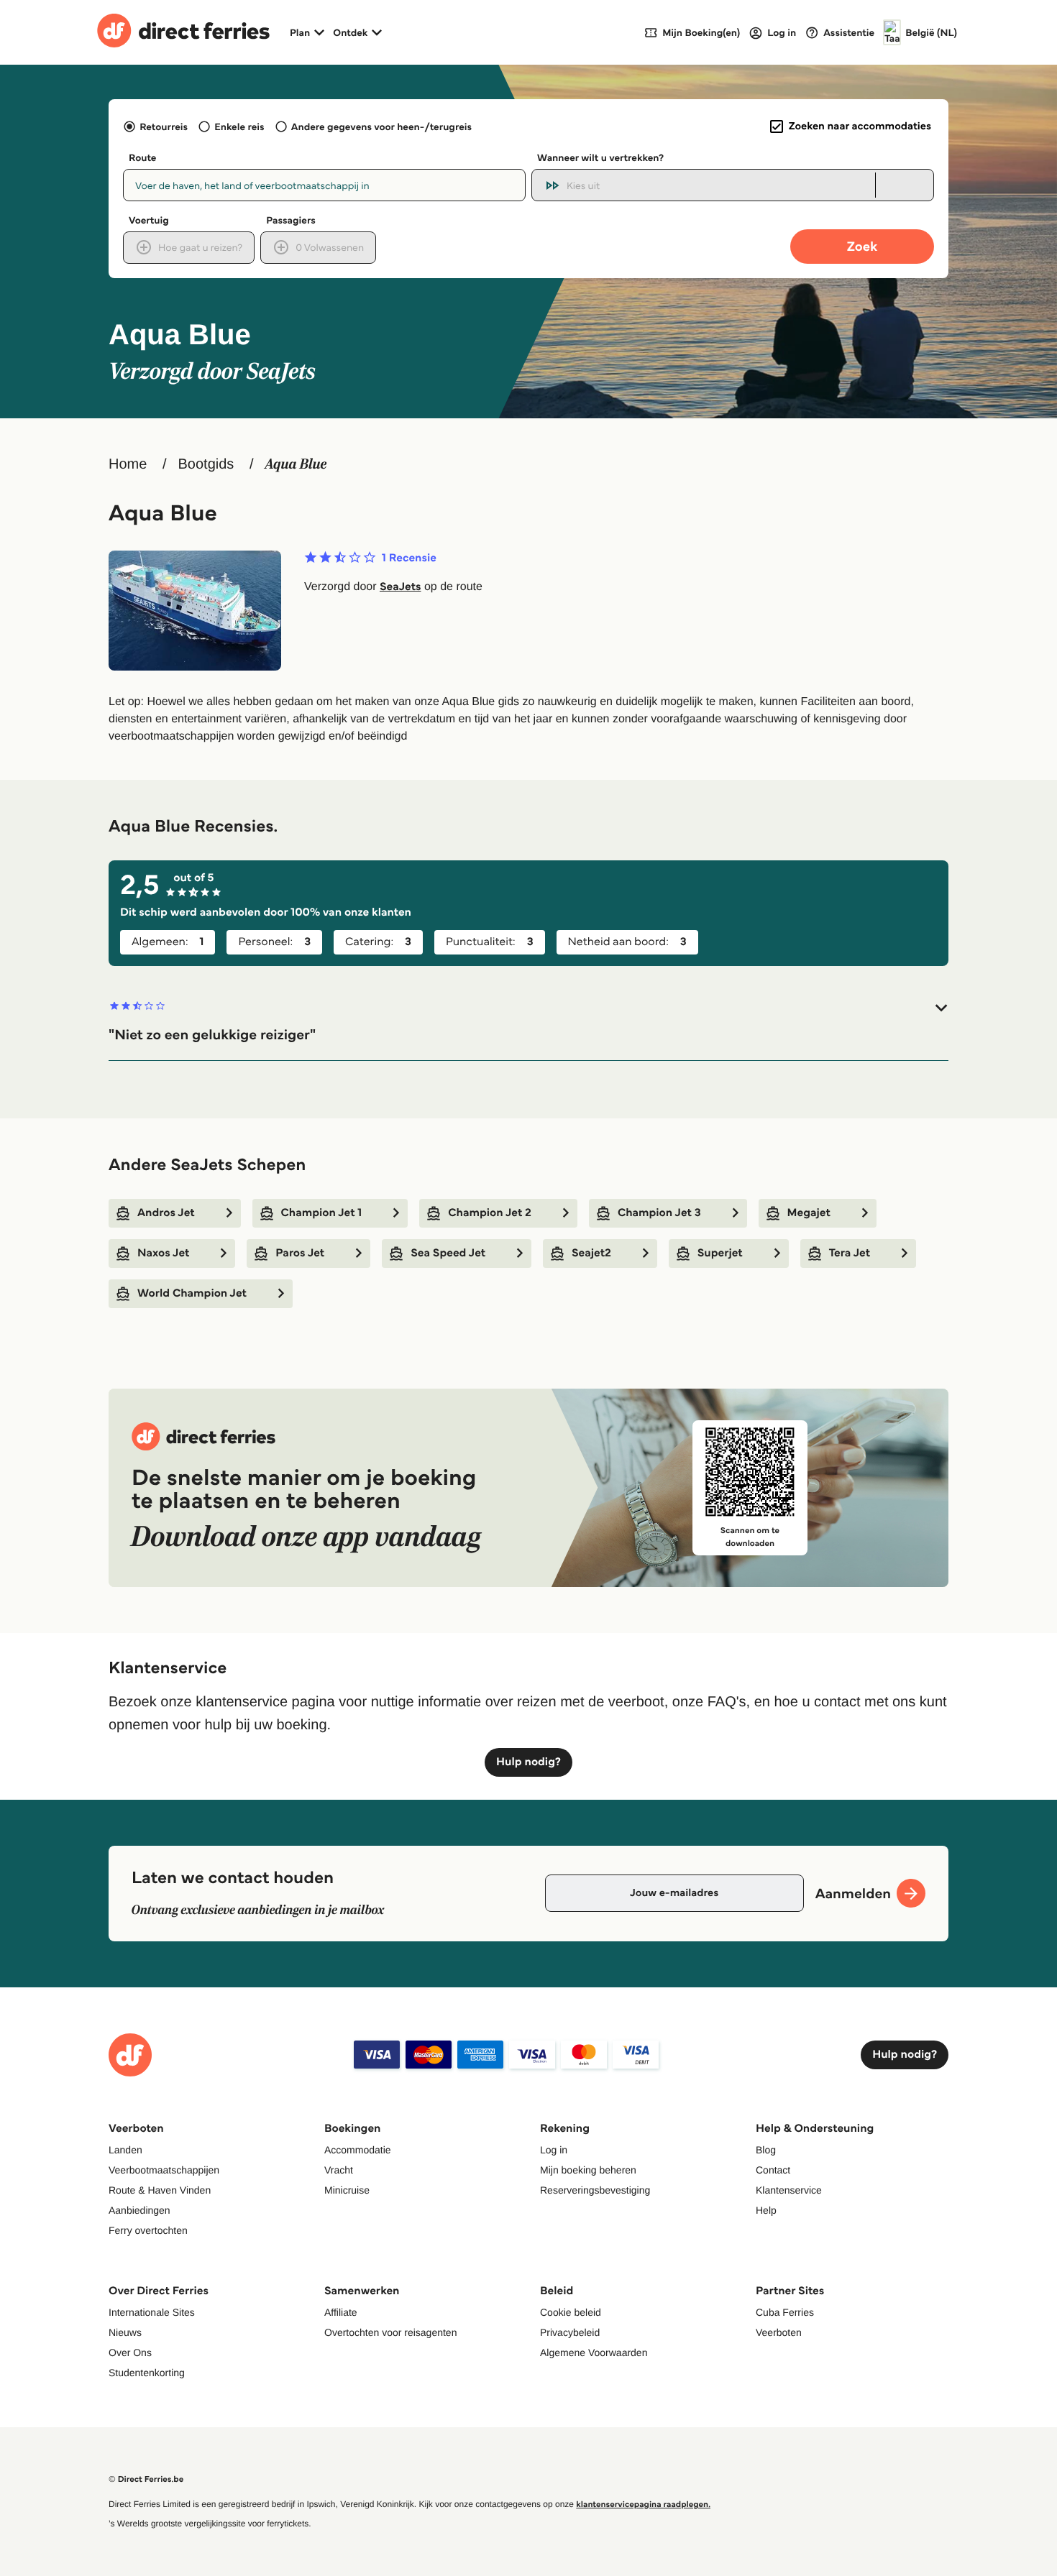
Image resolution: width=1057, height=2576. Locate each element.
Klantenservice (789, 2190)
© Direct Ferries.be (146, 2479)
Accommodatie (358, 2150)
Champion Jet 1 (322, 1213)
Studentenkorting (147, 2373)
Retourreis (164, 126)
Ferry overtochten (148, 2230)
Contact (773, 2170)
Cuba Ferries (785, 2312)
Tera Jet (850, 1253)
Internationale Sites (152, 2312)
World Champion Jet (192, 1293)
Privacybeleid (570, 2332)
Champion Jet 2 (490, 1213)
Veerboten (779, 2332)
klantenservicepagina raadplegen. (643, 2504)
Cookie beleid (571, 2312)
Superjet (720, 1253)
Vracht (339, 2170)
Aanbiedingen (139, 2210)
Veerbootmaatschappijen (164, 2170)
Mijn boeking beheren (588, 2170)
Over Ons (130, 2352)
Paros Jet (300, 1253)
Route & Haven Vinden (160, 2190)
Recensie (409, 558)
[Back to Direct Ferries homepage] (183, 32)
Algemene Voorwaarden (594, 2352)
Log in (554, 2150)
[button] (528, 1022)
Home (128, 464)
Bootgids (206, 464)
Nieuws (125, 2332)
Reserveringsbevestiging (595, 2190)
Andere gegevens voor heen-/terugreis (381, 126)
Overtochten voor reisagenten (390, 2332)
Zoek (862, 246)
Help (766, 2210)
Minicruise (347, 2190)
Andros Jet (166, 1213)
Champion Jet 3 (659, 1213)
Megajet (809, 1213)
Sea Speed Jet (448, 1253)
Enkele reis (239, 126)
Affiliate (341, 2312)
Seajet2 (591, 1253)
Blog (766, 2150)
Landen (125, 2150)
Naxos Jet (163, 1253)
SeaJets (401, 587)
